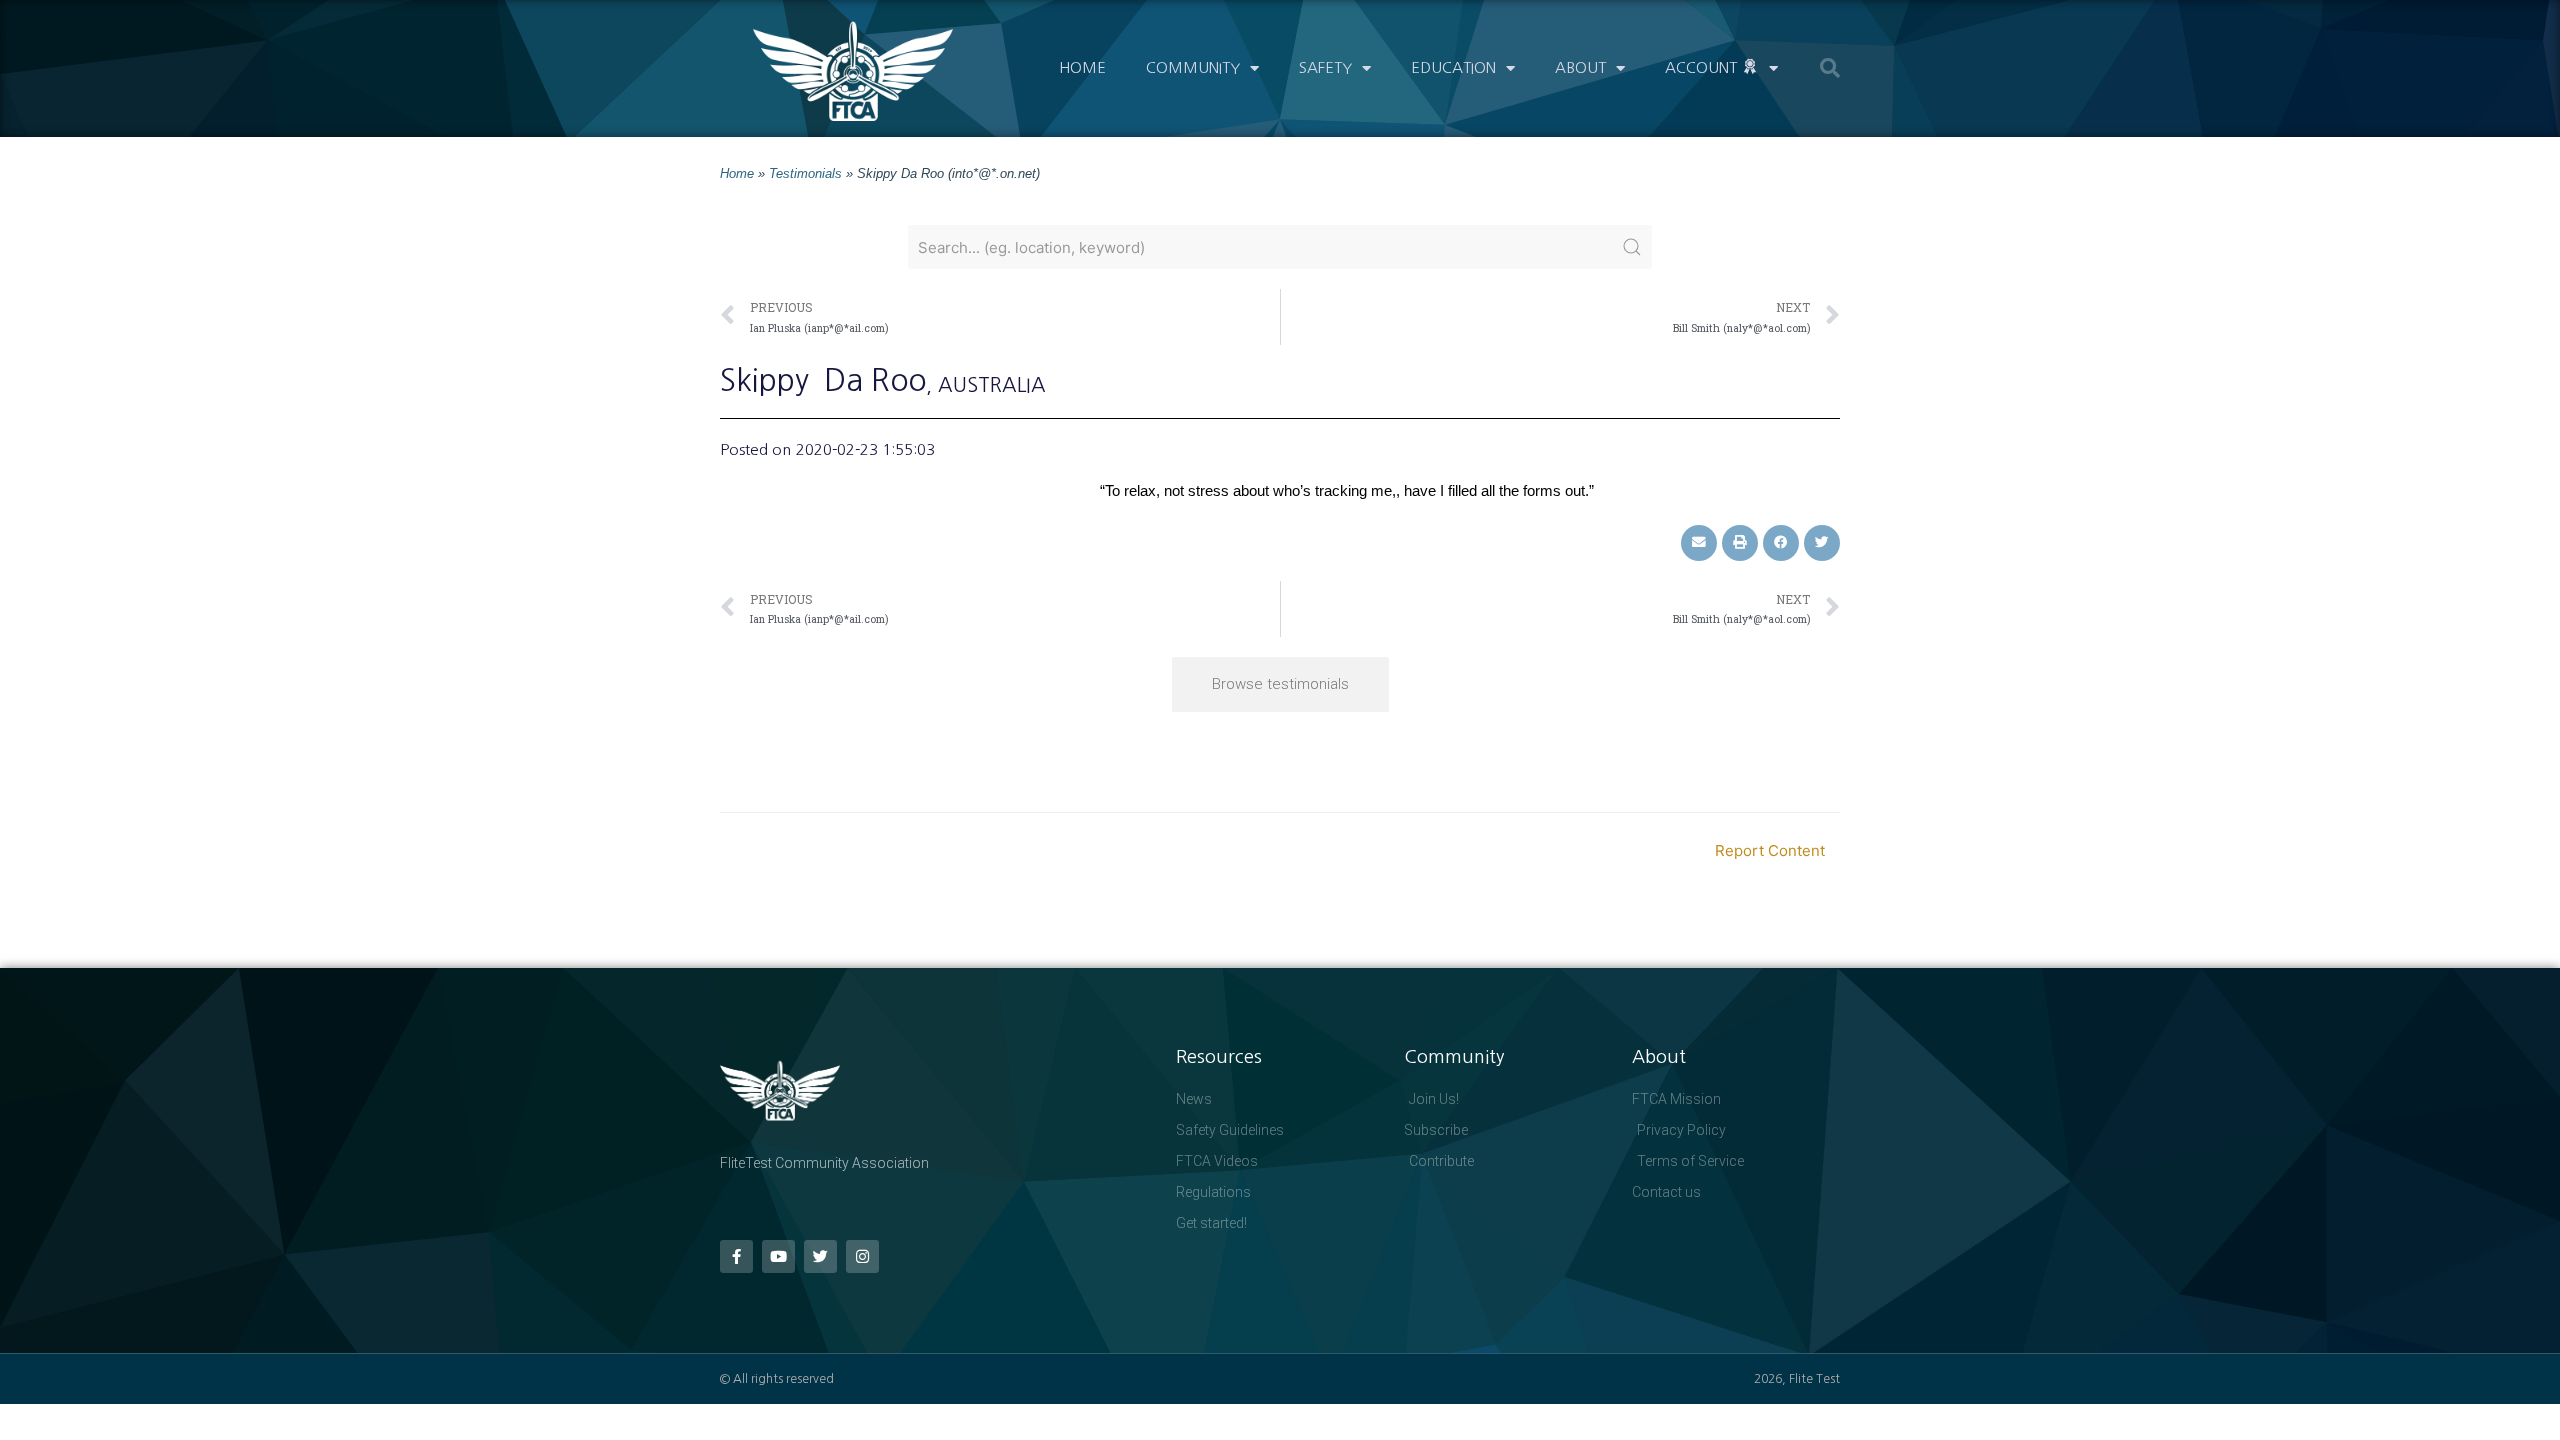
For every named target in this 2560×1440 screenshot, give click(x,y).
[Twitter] (820, 1256)
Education (1453, 67)
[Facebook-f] (736, 1256)
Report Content (1770, 850)
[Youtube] (778, 1256)
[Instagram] (862, 1256)
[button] (1830, 68)
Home (1082, 67)
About (1580, 67)
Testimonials (805, 173)
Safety (1325, 67)
